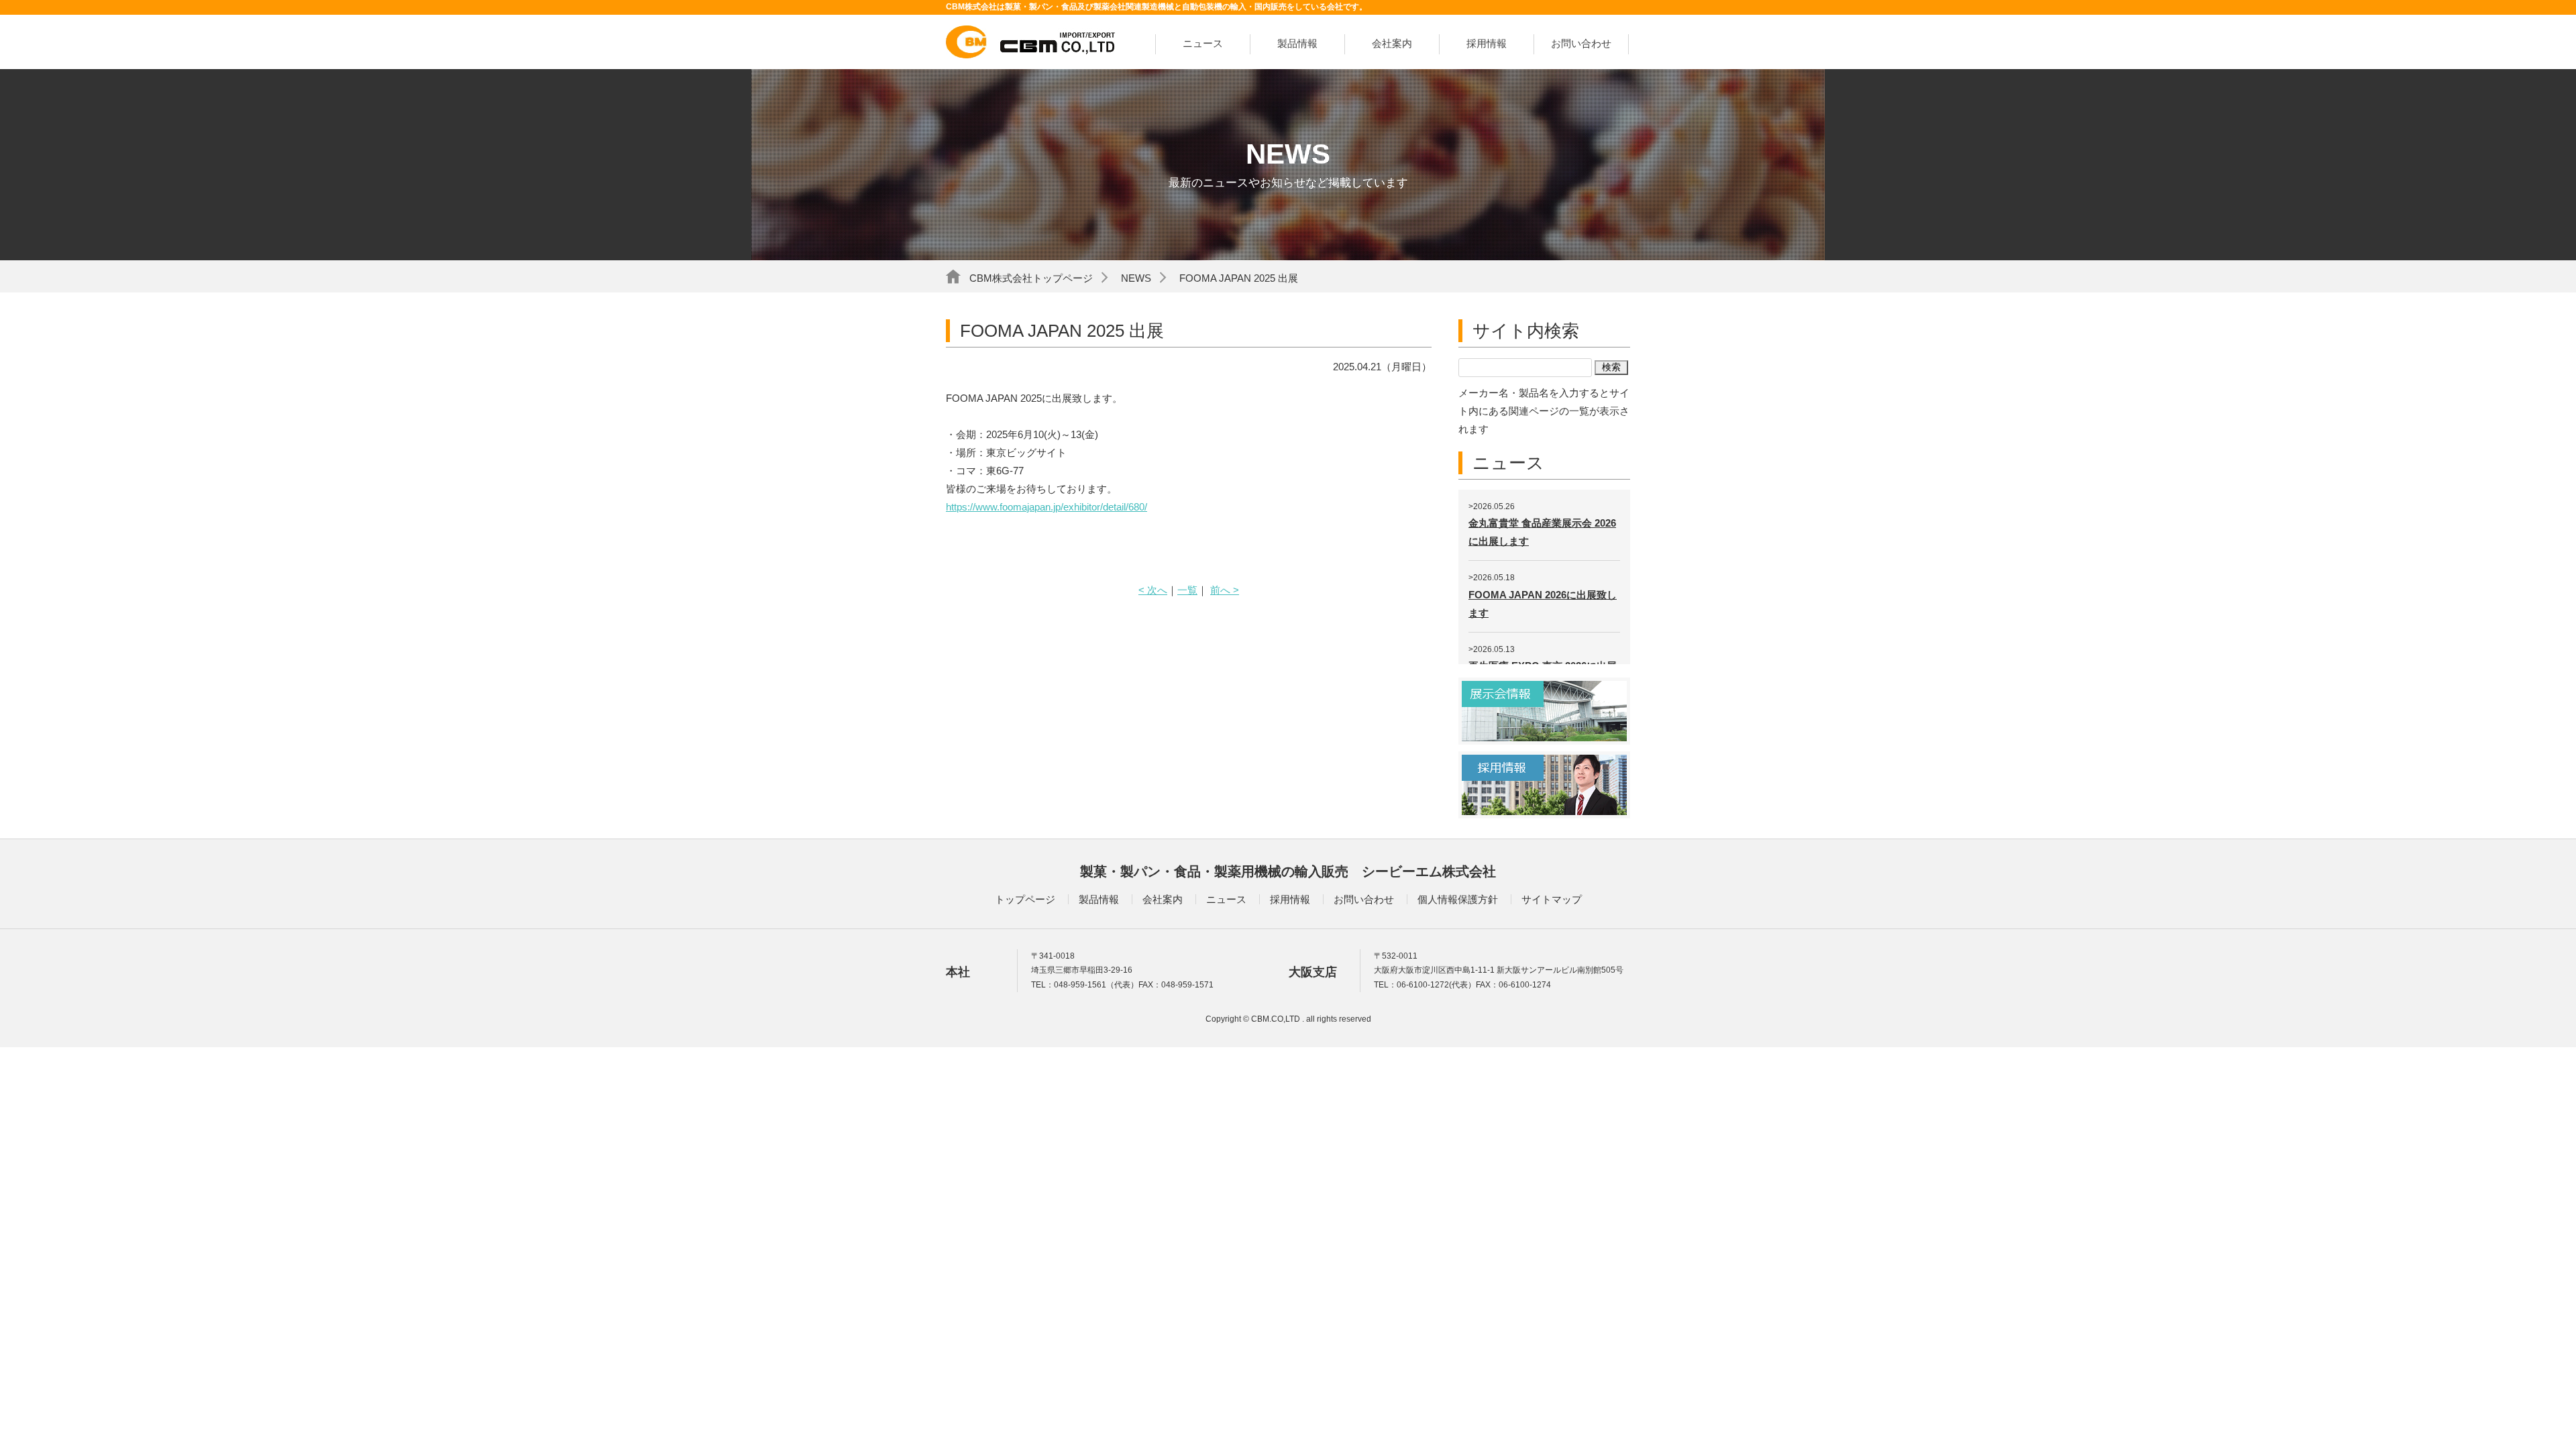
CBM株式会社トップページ (1031, 278)
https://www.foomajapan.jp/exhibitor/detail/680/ (1046, 507)
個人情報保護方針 (1458, 899)
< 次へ (1153, 590)
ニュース (1203, 43)
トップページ (1025, 899)
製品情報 (1297, 43)
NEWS (1136, 278)
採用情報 (1487, 43)
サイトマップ (1552, 899)
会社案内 (1392, 43)
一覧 (1187, 590)
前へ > (1225, 590)
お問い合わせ (1581, 43)
